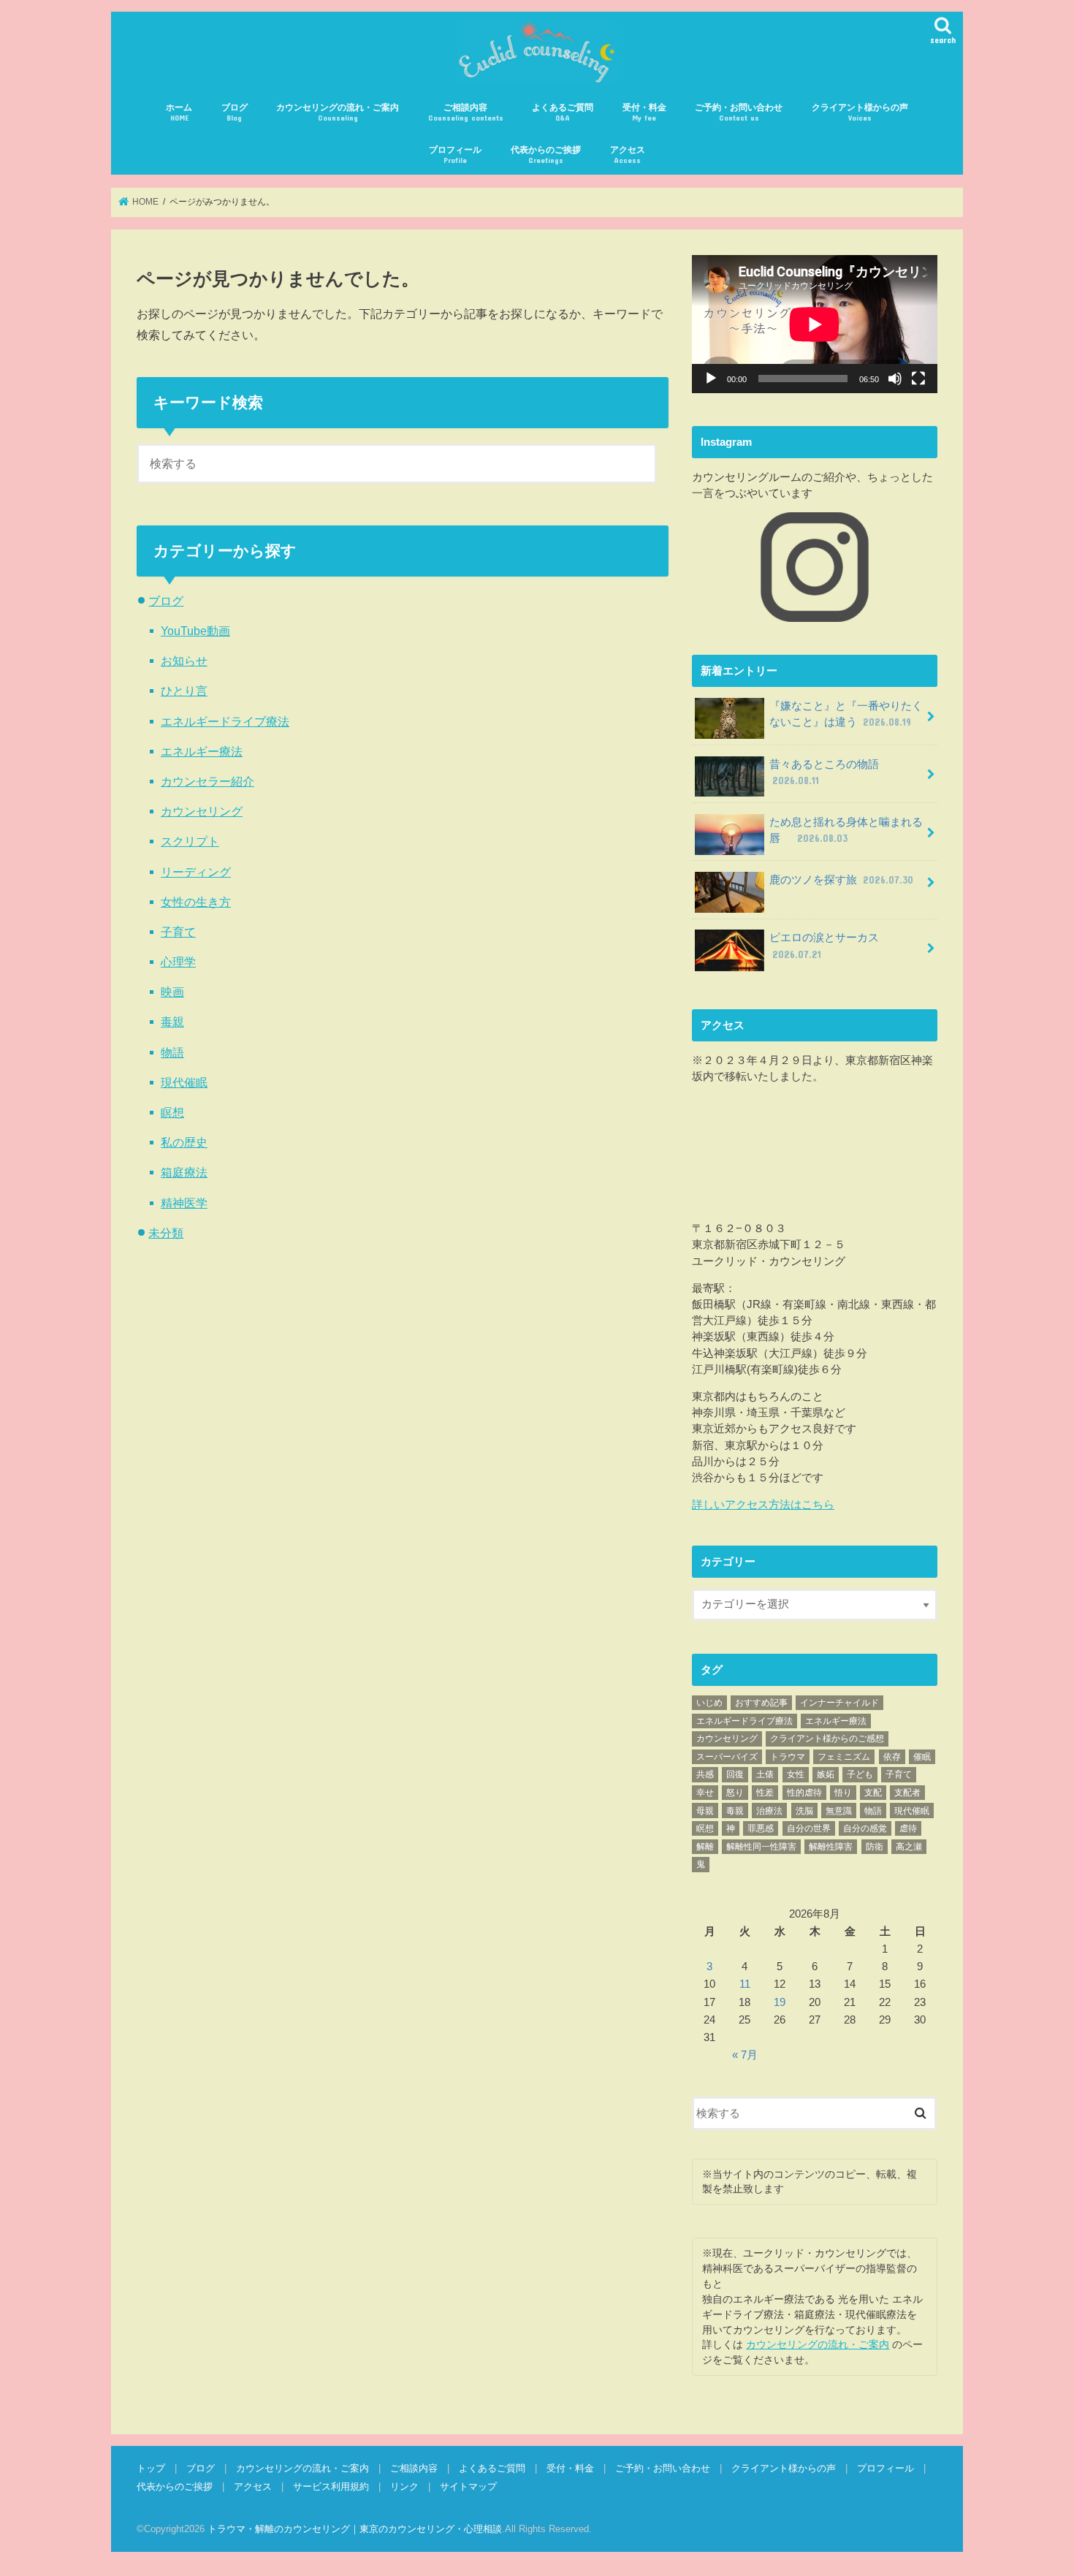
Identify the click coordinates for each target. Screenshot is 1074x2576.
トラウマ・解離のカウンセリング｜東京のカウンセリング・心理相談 (355, 2529)
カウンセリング (202, 811)
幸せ (705, 1793)
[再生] (711, 379)
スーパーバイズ (727, 1757)
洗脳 (804, 1811)
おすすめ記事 (761, 1703)
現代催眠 (184, 1082)
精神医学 (184, 1203)
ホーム (179, 112)
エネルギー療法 (202, 751)
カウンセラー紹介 (207, 781)
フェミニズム (844, 1757)
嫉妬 (826, 1774)
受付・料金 (644, 112)
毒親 (172, 1022)
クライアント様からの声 (860, 112)
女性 (796, 1774)
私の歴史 (184, 1142)
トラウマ (788, 1757)
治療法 (769, 1811)
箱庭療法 (184, 1172)
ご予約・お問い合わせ (739, 112)
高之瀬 (909, 1847)
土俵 (765, 1774)
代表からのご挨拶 (546, 155)
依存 (892, 1757)
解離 (705, 1847)
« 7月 (745, 2055)
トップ (151, 2468)
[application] (815, 324)
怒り (735, 1793)
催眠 (922, 1757)
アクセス (628, 155)
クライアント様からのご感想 (827, 1739)
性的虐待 (804, 1793)
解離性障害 (831, 1847)
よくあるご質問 (563, 112)
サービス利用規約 (331, 2486)
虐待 (908, 1828)
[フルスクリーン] (918, 379)
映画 (172, 992)
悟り (843, 1793)
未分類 (166, 1233)
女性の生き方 (196, 902)
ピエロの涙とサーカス (830, 946)
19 (780, 2002)
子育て (178, 932)
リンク (404, 2486)
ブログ (235, 112)
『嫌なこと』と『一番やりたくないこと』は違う (846, 714)
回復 (735, 1774)
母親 (705, 1811)
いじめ (709, 1703)
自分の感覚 (865, 1828)
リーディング (196, 872)
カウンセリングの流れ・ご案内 (338, 112)
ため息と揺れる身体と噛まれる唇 (846, 830)
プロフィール (455, 155)
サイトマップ (468, 2486)
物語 (172, 1052)
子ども (860, 1774)
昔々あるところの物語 (830, 772)
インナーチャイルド (839, 1703)
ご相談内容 (466, 112)
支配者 (907, 1793)
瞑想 (172, 1112)
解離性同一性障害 (761, 1847)
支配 (873, 1793)
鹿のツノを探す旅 (841, 880)
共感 (705, 1774)
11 (745, 1984)
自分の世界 (809, 1828)
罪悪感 (761, 1828)
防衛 (875, 1847)
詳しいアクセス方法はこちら (763, 1505)
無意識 (839, 1811)
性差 (765, 1793)
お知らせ (184, 661)
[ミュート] (895, 379)
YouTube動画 (195, 631)
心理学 (178, 962)
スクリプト (190, 841)
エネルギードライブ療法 (225, 721)
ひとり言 (184, 691)
